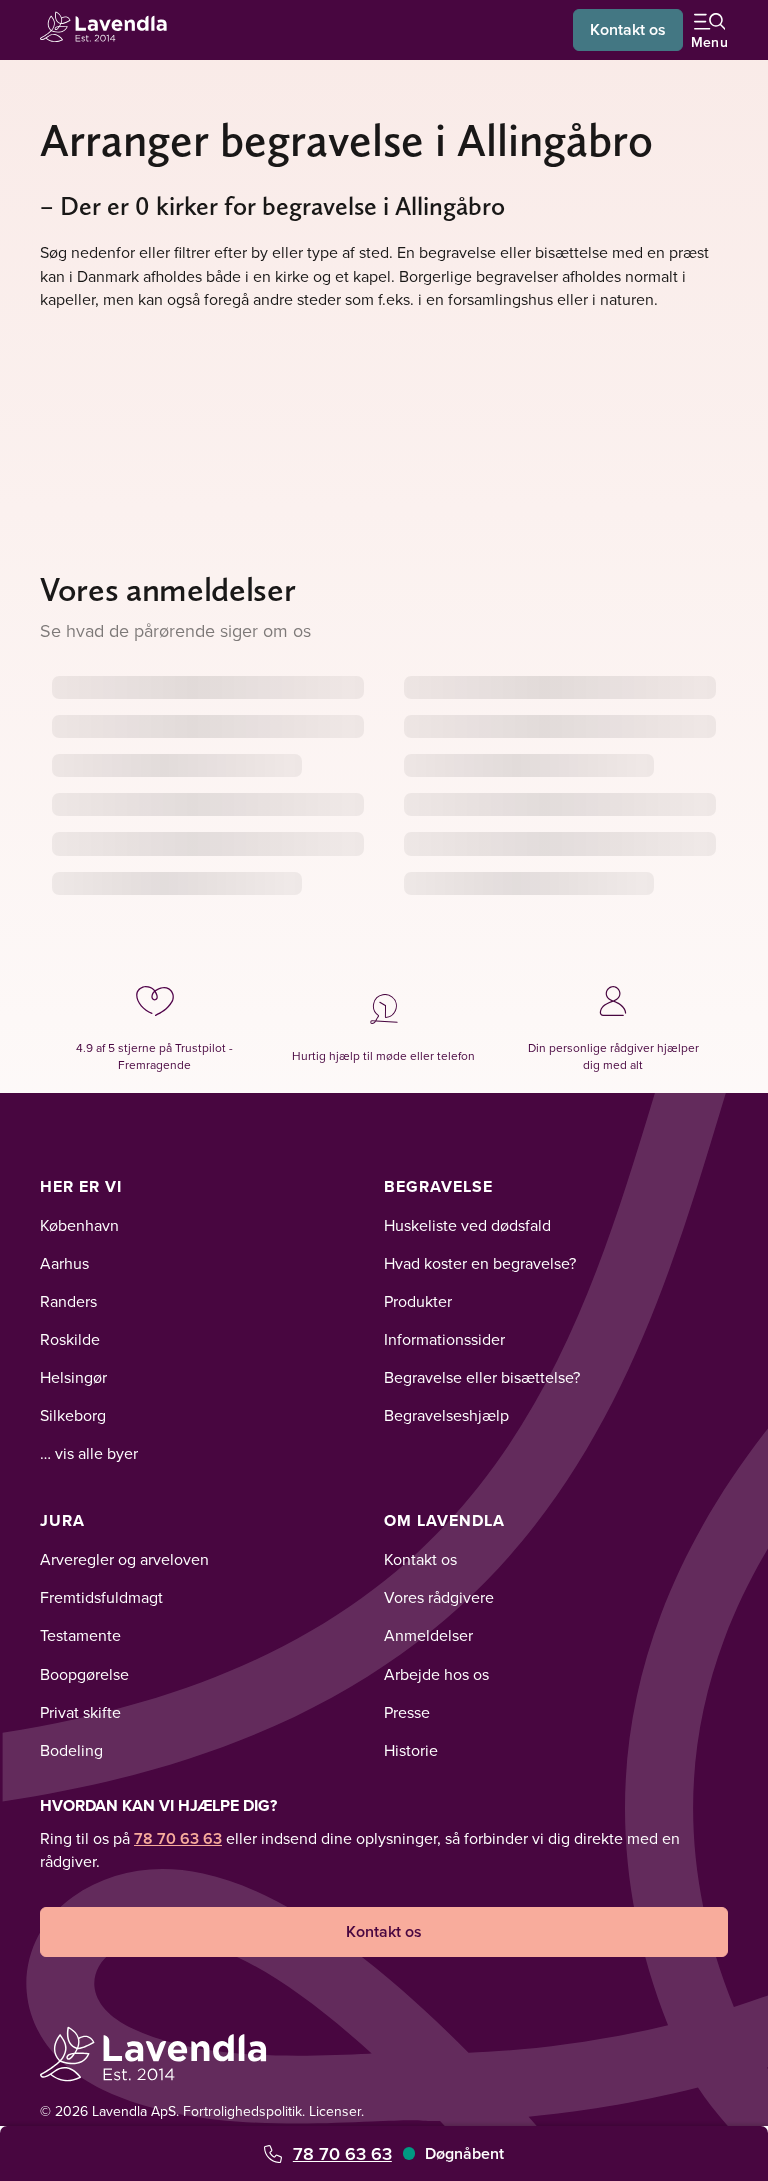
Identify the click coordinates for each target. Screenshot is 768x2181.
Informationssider (444, 1339)
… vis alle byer (89, 1453)
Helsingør (73, 1377)
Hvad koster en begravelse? (480, 1263)
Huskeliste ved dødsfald (467, 1225)
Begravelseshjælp (446, 1415)
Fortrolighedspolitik (242, 2111)
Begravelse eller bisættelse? (482, 1377)
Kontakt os (628, 29)
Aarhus (64, 1263)
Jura (62, 1520)
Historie (411, 1750)
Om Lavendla (444, 1520)
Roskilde (70, 1339)
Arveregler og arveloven (124, 1559)
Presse (407, 1712)
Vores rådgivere (439, 1597)
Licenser (335, 2111)
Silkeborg (73, 1415)
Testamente (80, 1635)
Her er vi (81, 1186)
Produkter (418, 1301)
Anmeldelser (428, 1635)
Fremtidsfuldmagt (101, 1597)
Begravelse (438, 1186)
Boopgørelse (84, 1674)
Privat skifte (80, 1712)
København (79, 1225)
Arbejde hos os (436, 1674)
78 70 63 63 (342, 2153)
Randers (68, 1301)
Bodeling (71, 1750)
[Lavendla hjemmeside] (110, 29)
